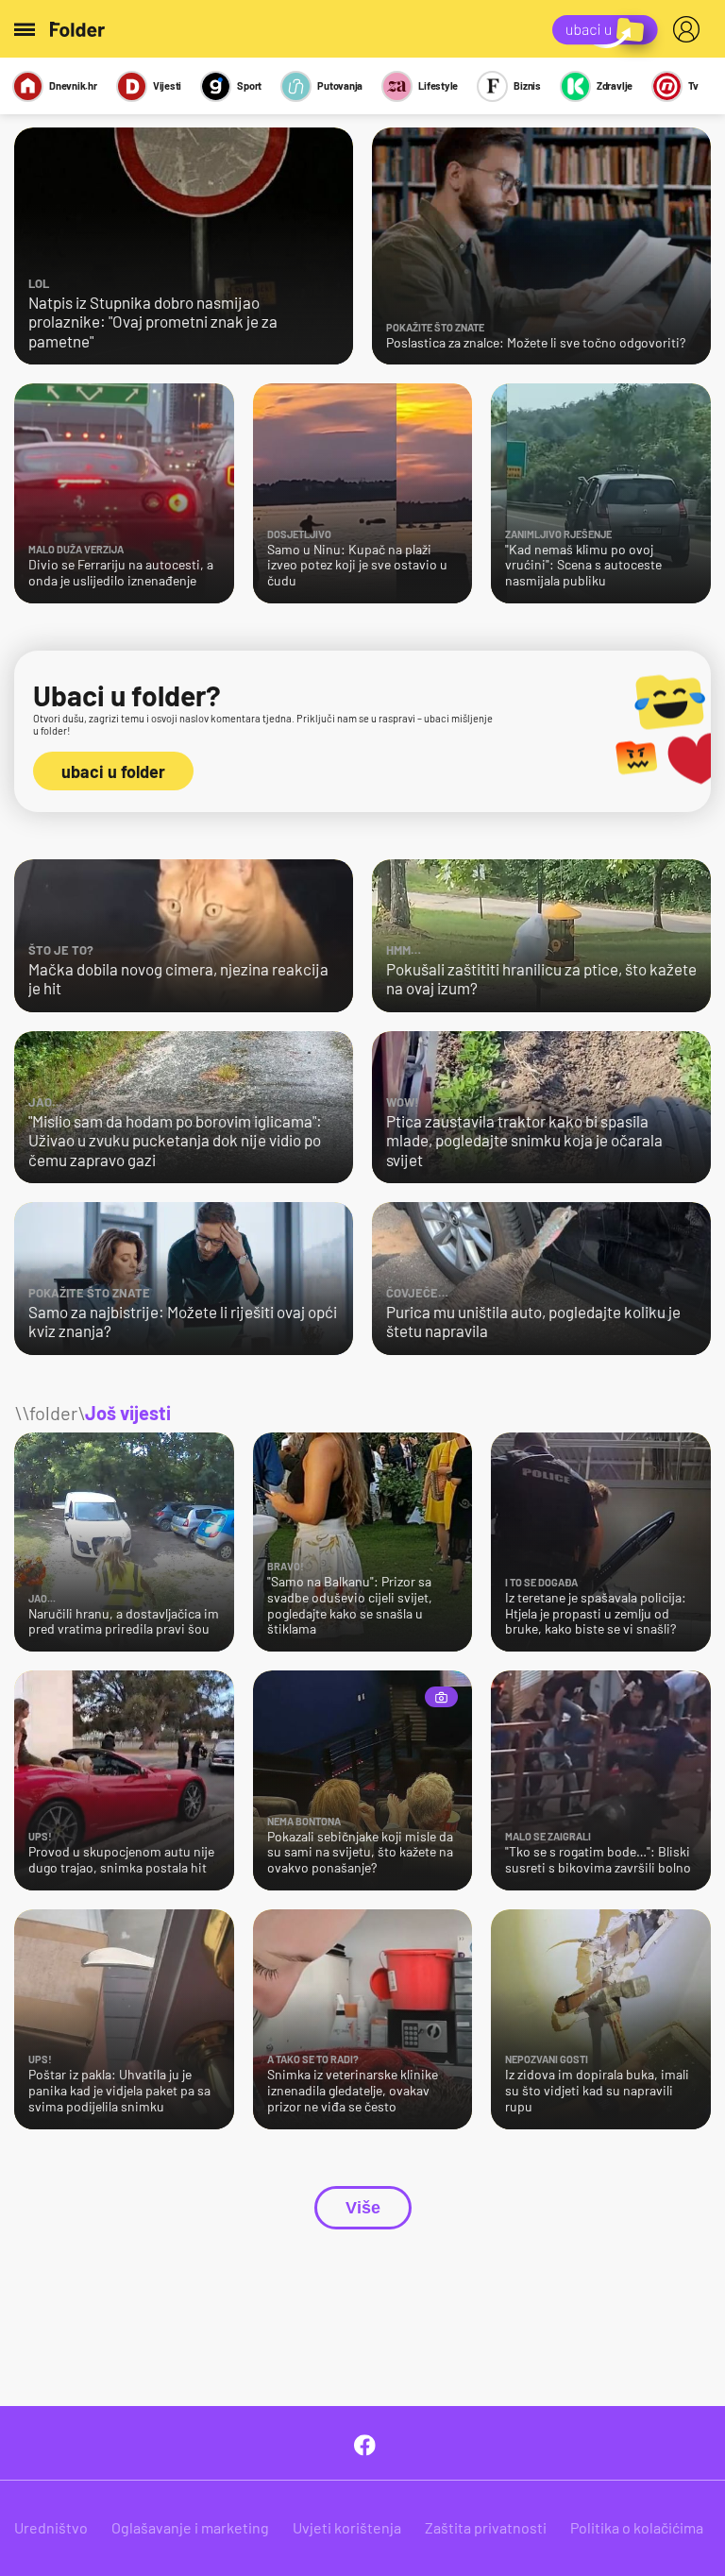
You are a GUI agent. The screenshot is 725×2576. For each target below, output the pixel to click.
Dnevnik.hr (73, 85)
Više (363, 2208)
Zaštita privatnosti (486, 2527)
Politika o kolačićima (637, 2527)
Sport (249, 85)
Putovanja (340, 85)
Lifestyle (438, 85)
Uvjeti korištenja (347, 2527)
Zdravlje (615, 85)
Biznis (527, 85)
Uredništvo (51, 2527)
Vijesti (167, 85)
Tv (693, 85)
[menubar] (690, 29)
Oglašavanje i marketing (190, 2527)
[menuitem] (690, 29)
